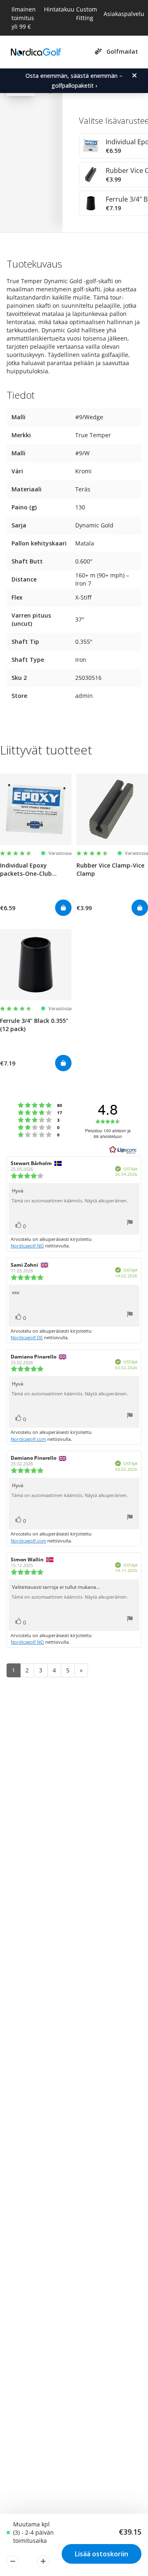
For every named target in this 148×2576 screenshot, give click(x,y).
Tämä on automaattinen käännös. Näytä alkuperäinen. (70, 1201)
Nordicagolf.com (28, 1439)
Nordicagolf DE (27, 1337)
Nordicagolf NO (27, 1246)
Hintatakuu (59, 9)
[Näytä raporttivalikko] (130, 1223)
